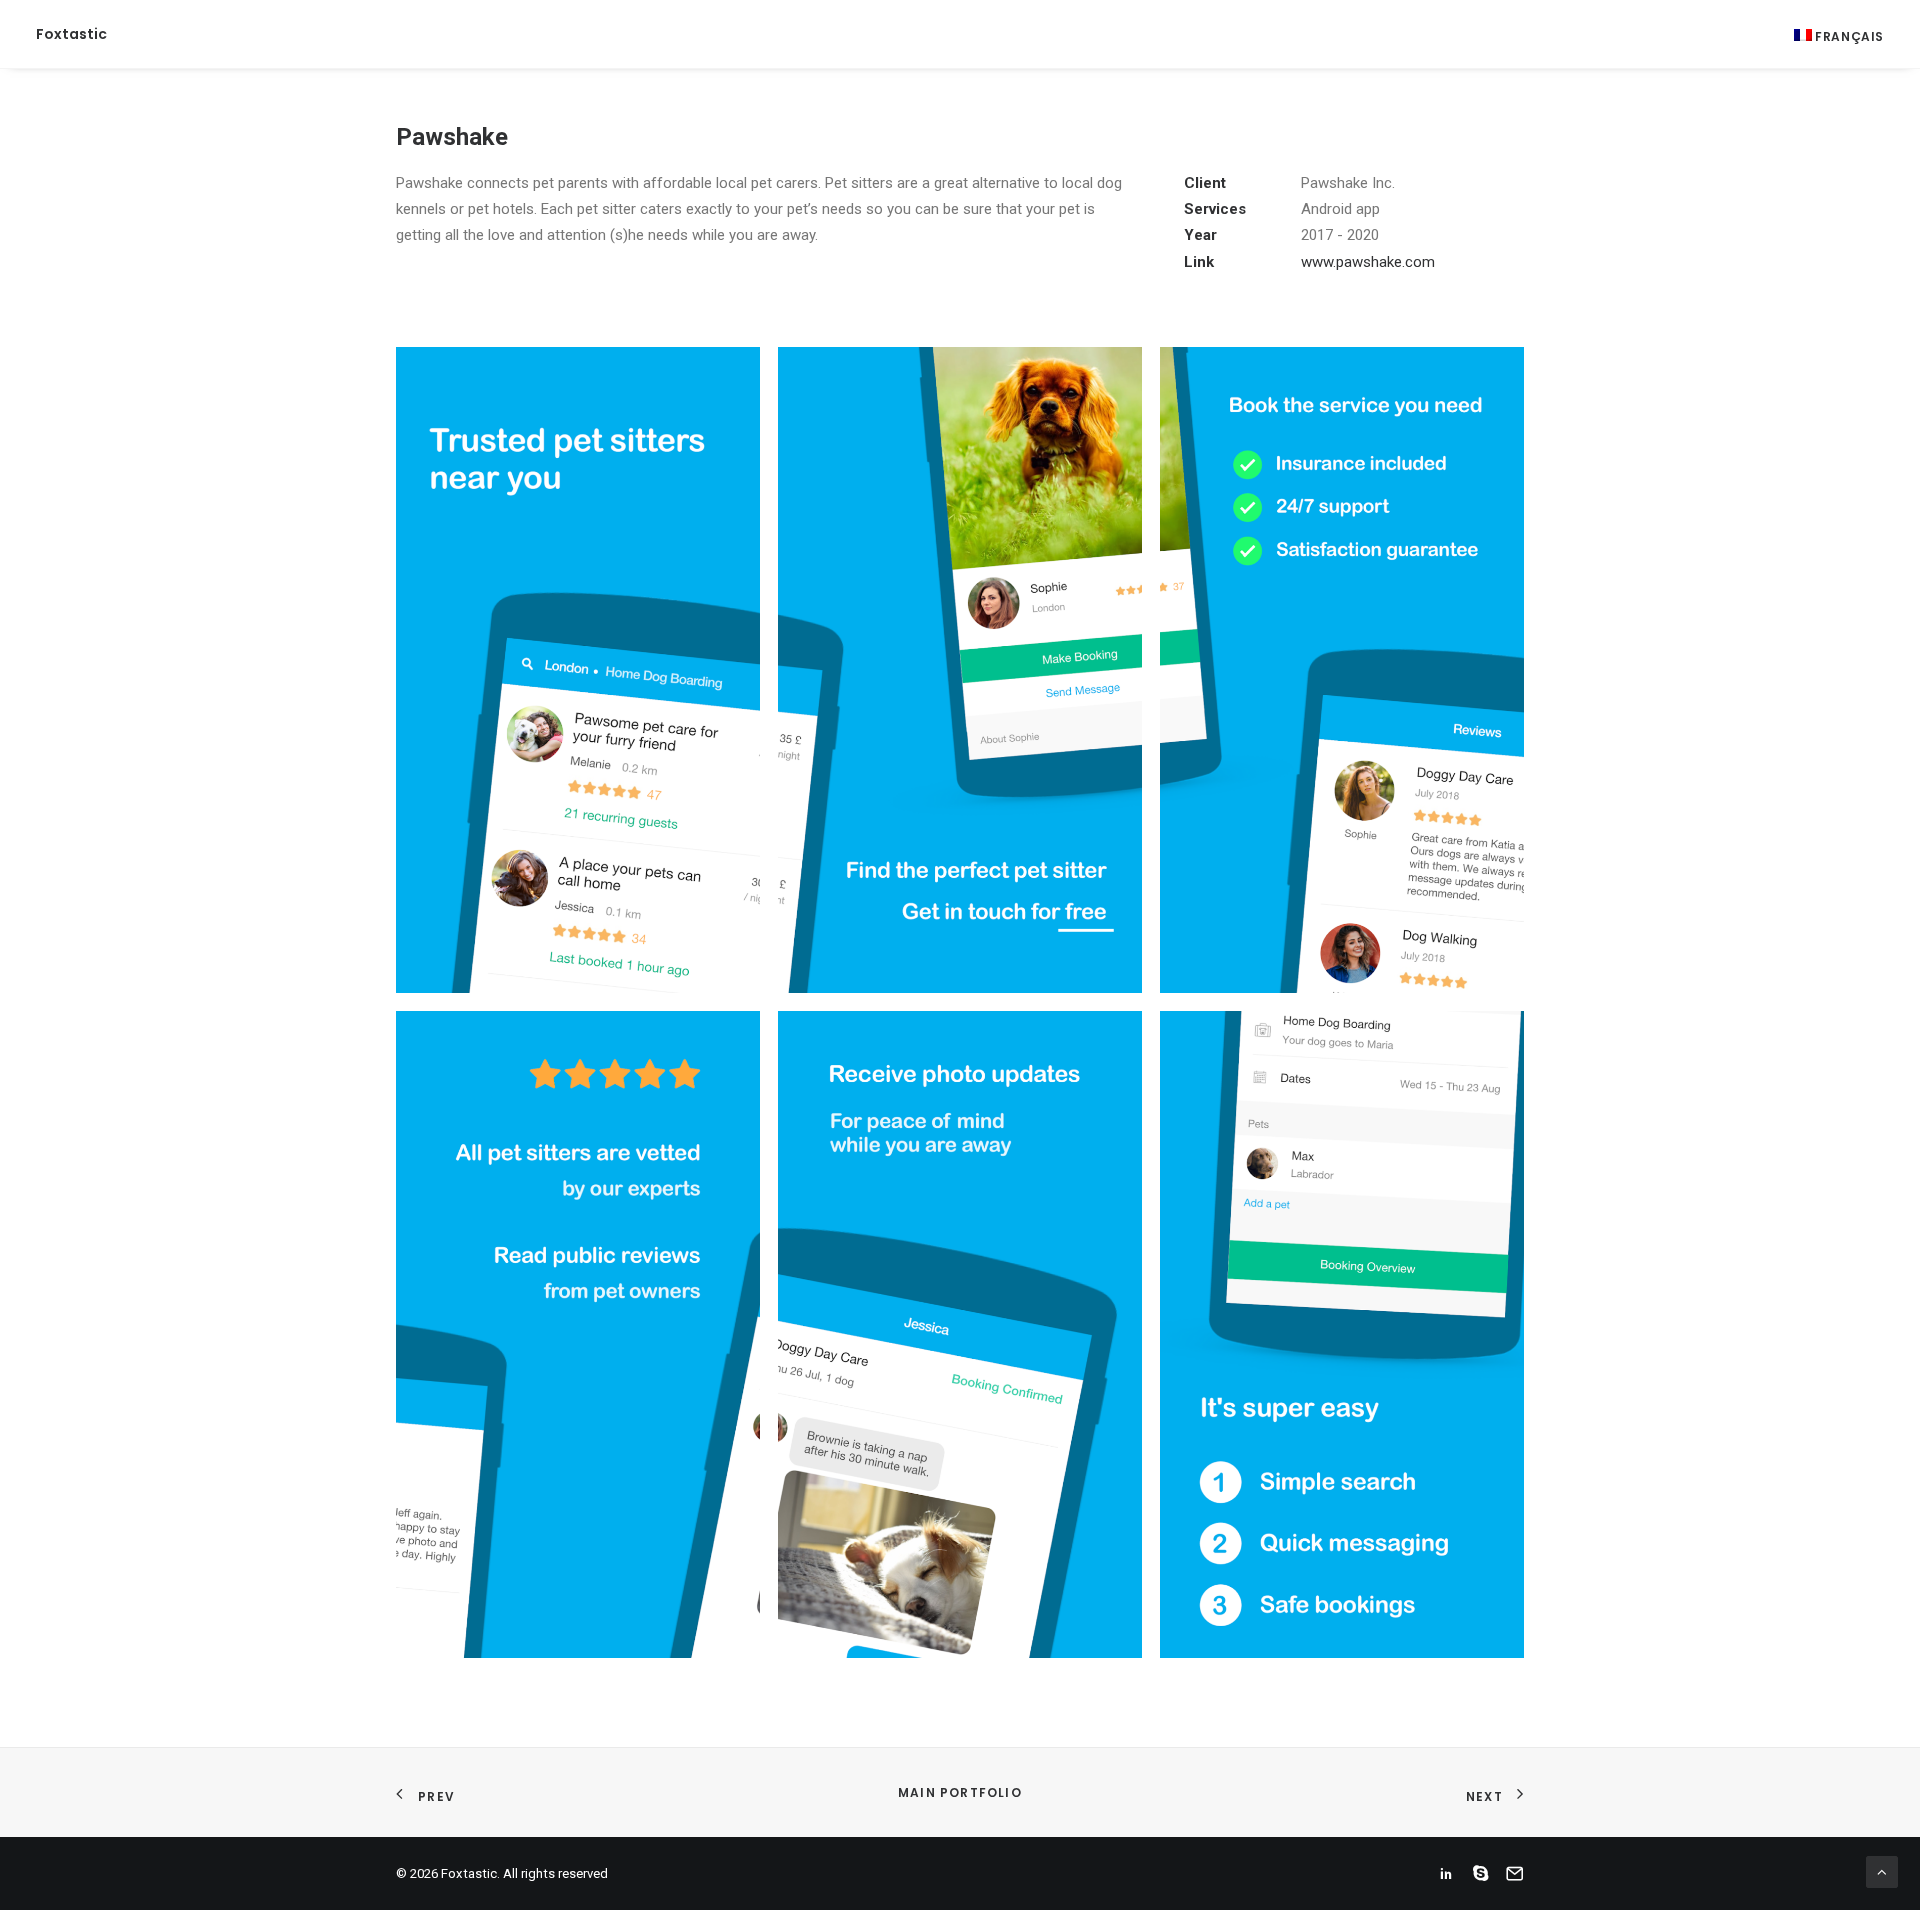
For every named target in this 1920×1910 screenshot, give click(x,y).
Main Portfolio (960, 1792)
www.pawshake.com (1368, 262)
